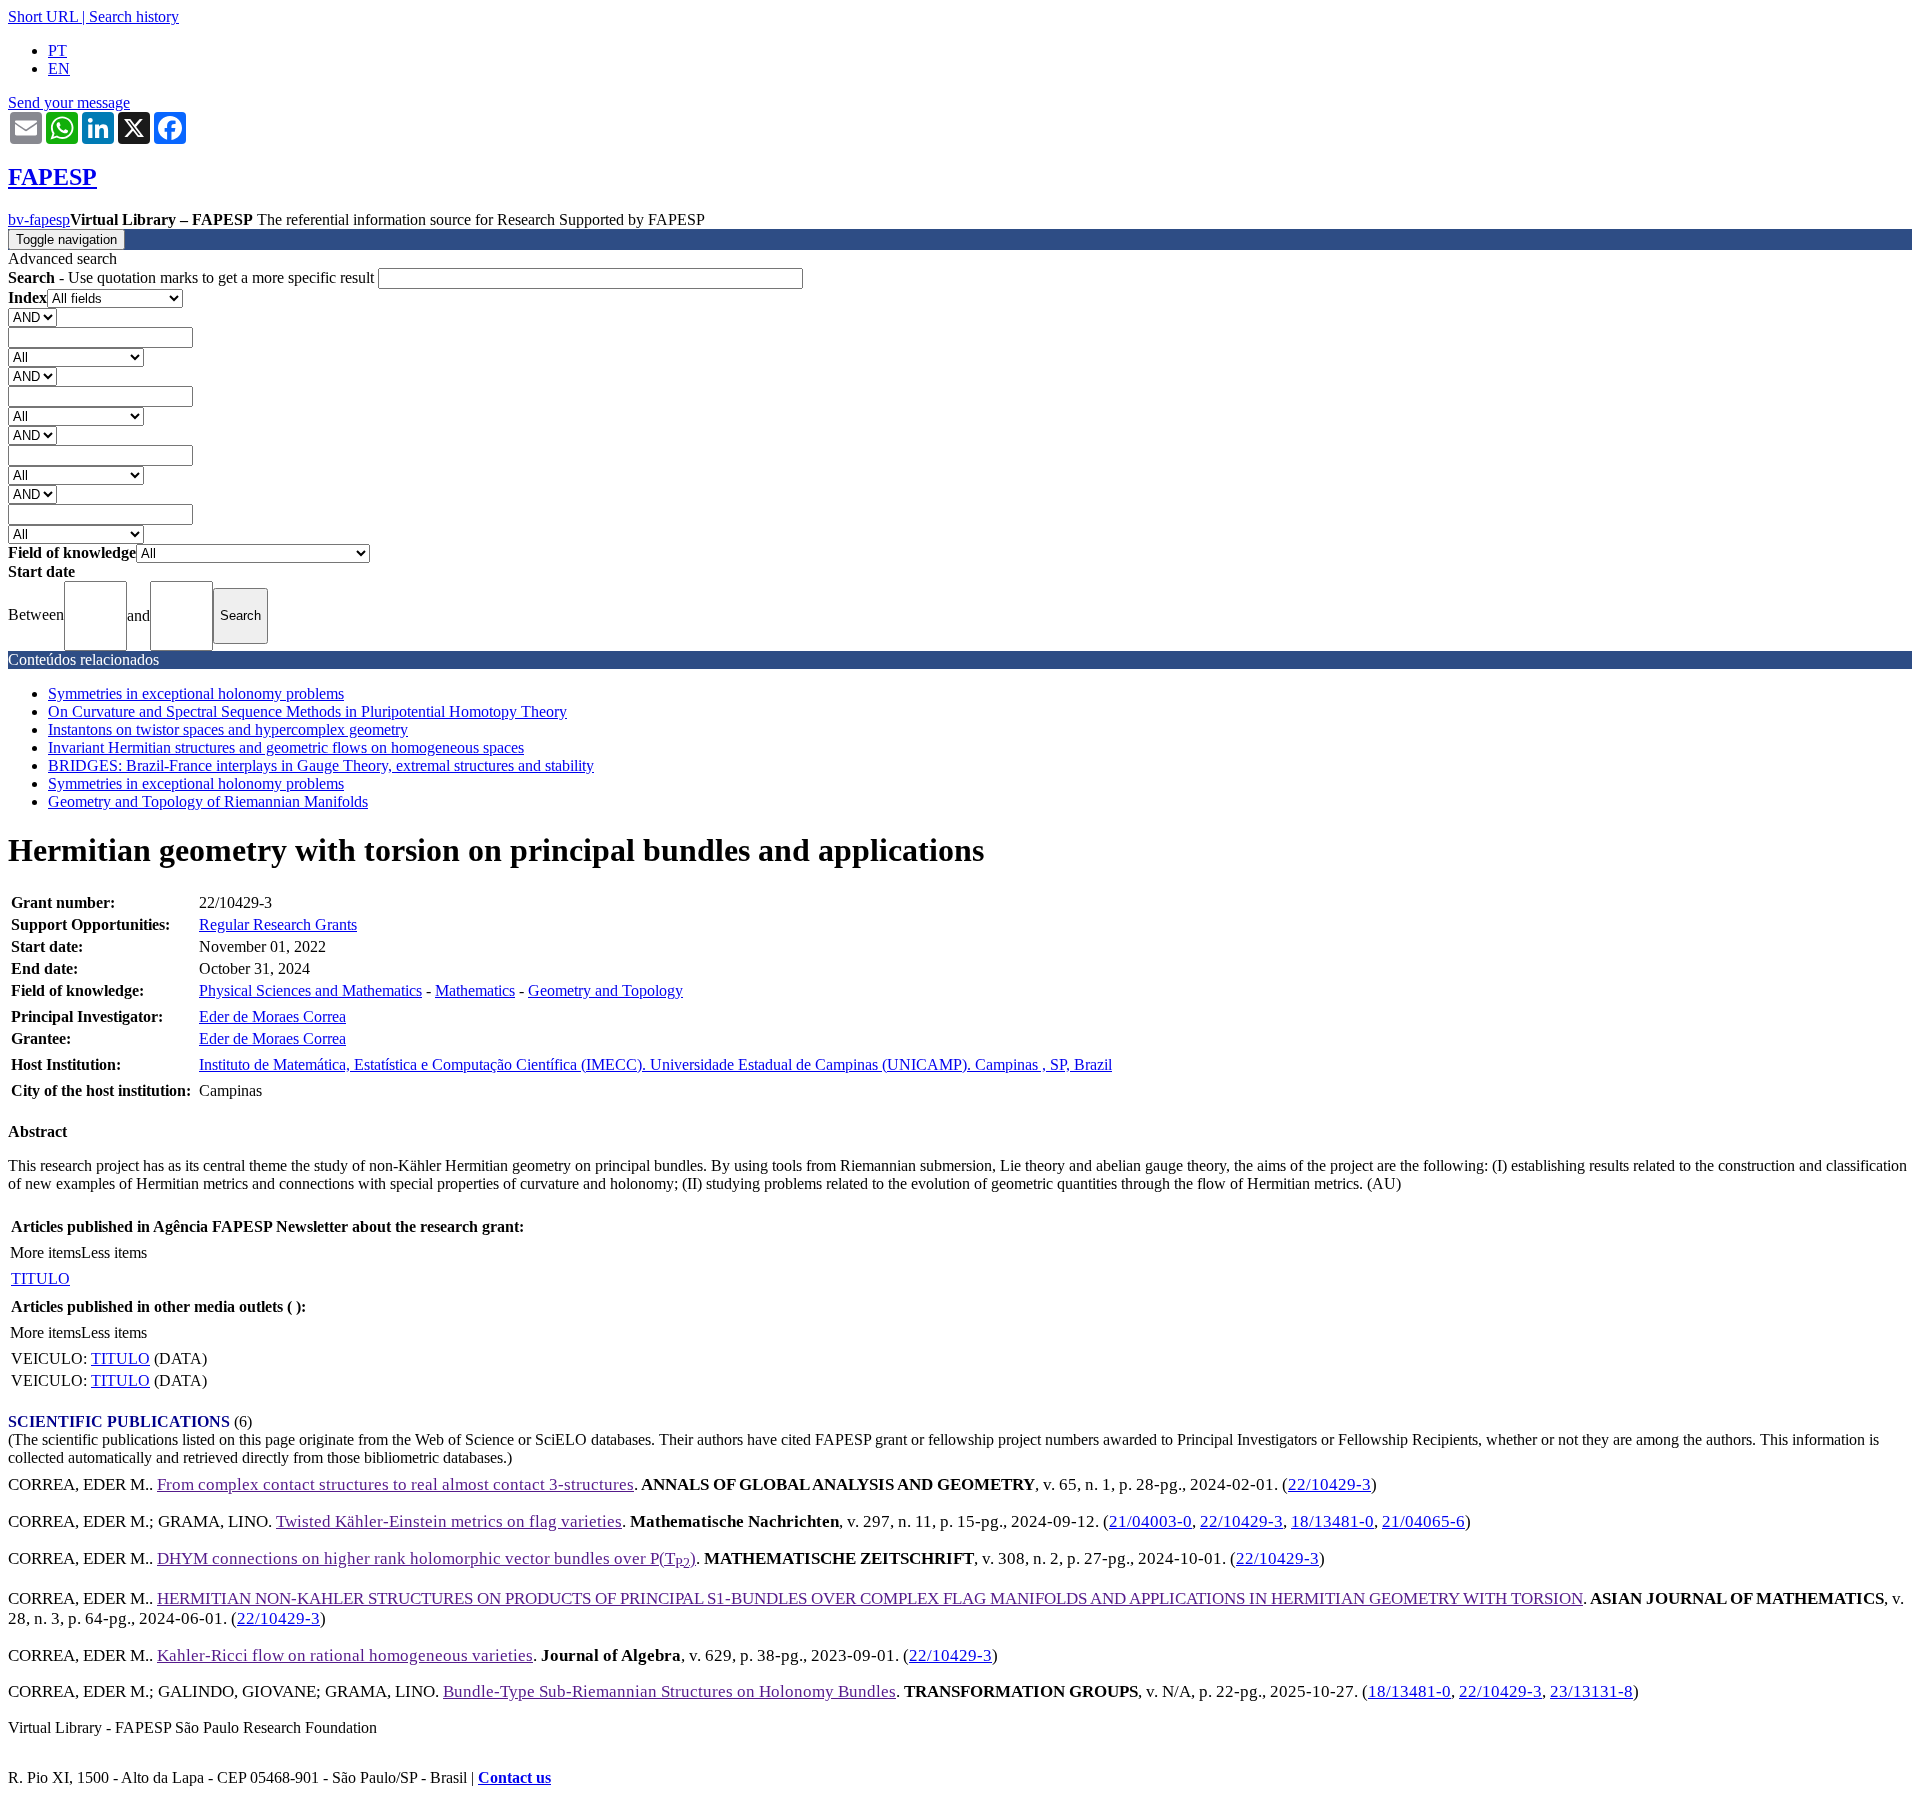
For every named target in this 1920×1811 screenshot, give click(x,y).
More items (45, 1252)
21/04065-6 (1423, 1521)
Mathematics (475, 990)
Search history (134, 16)
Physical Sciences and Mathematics (310, 990)
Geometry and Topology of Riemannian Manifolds (208, 801)
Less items (114, 1252)
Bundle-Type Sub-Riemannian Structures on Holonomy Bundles (669, 1691)
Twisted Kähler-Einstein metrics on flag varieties (449, 1521)
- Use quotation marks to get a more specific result (193, 277)
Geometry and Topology (605, 990)
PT (57, 50)
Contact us (514, 1777)
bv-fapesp (39, 219)
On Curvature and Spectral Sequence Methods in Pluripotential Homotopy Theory (307, 711)
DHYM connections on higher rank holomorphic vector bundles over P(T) (426, 1558)
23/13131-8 (1591, 1691)
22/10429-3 (1329, 1484)
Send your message (69, 102)
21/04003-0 (1150, 1521)
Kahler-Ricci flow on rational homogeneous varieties (345, 1655)
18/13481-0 (1332, 1521)
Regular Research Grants (278, 924)
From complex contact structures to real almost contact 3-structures (395, 1484)
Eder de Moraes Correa (272, 1016)
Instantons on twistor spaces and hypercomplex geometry (228, 729)
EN (59, 68)
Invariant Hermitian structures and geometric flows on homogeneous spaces (286, 747)
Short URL (43, 16)
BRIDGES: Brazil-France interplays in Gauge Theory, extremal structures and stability (321, 765)
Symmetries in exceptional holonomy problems (196, 693)
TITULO (40, 1278)
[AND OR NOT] (32, 316)
